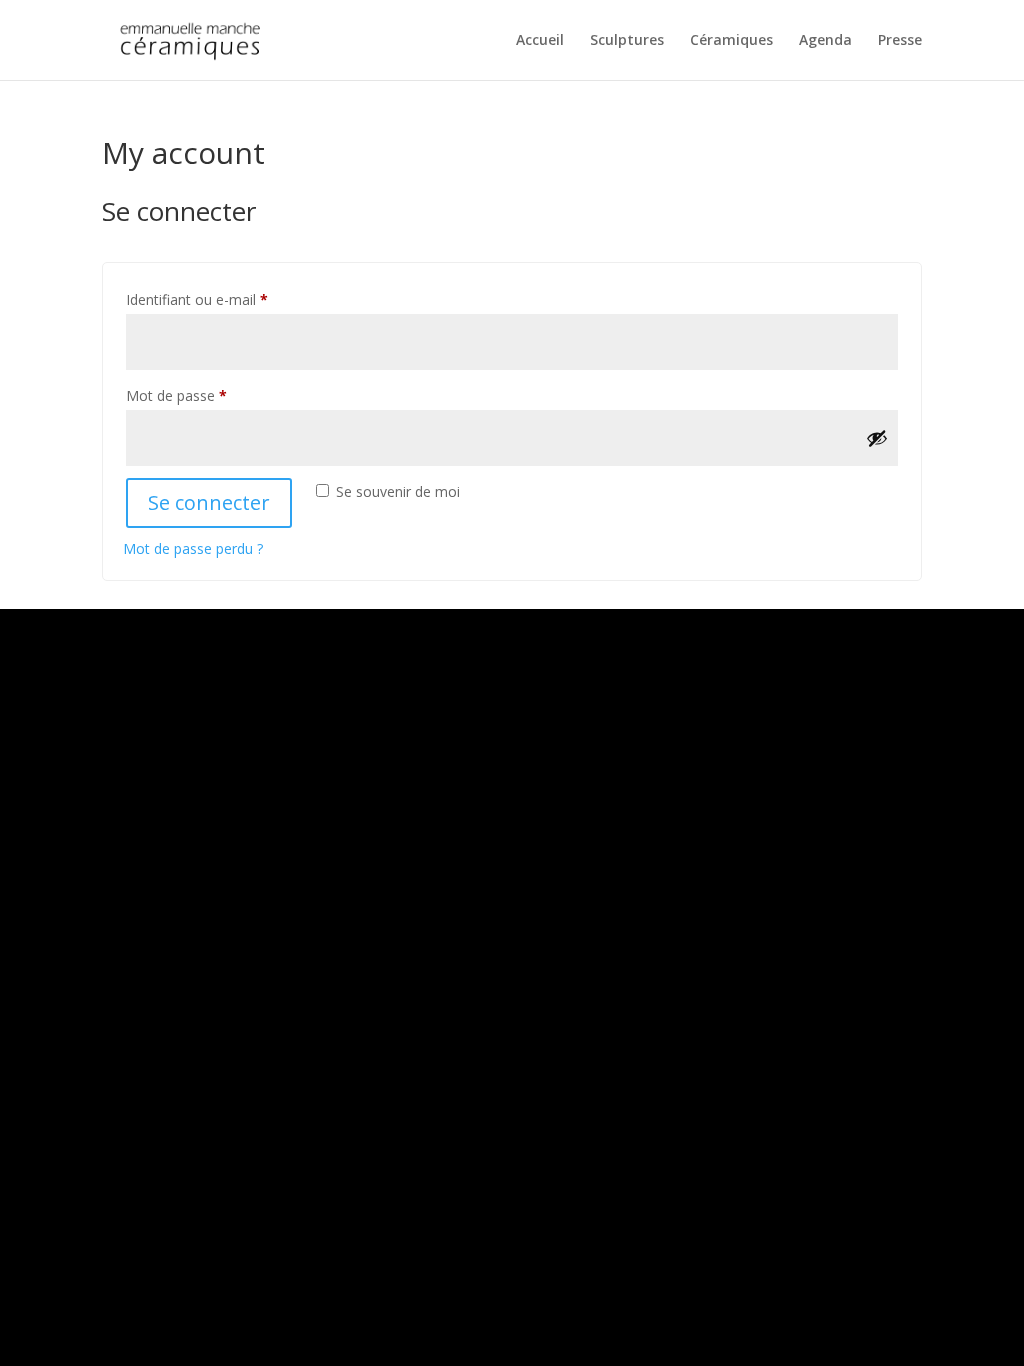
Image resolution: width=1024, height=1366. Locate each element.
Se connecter (209, 502)
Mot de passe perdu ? (193, 548)
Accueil (540, 41)
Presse (900, 41)
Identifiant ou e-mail (232, 299)
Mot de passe (211, 395)
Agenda (825, 41)
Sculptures (627, 41)
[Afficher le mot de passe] (877, 438)
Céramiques (731, 41)
